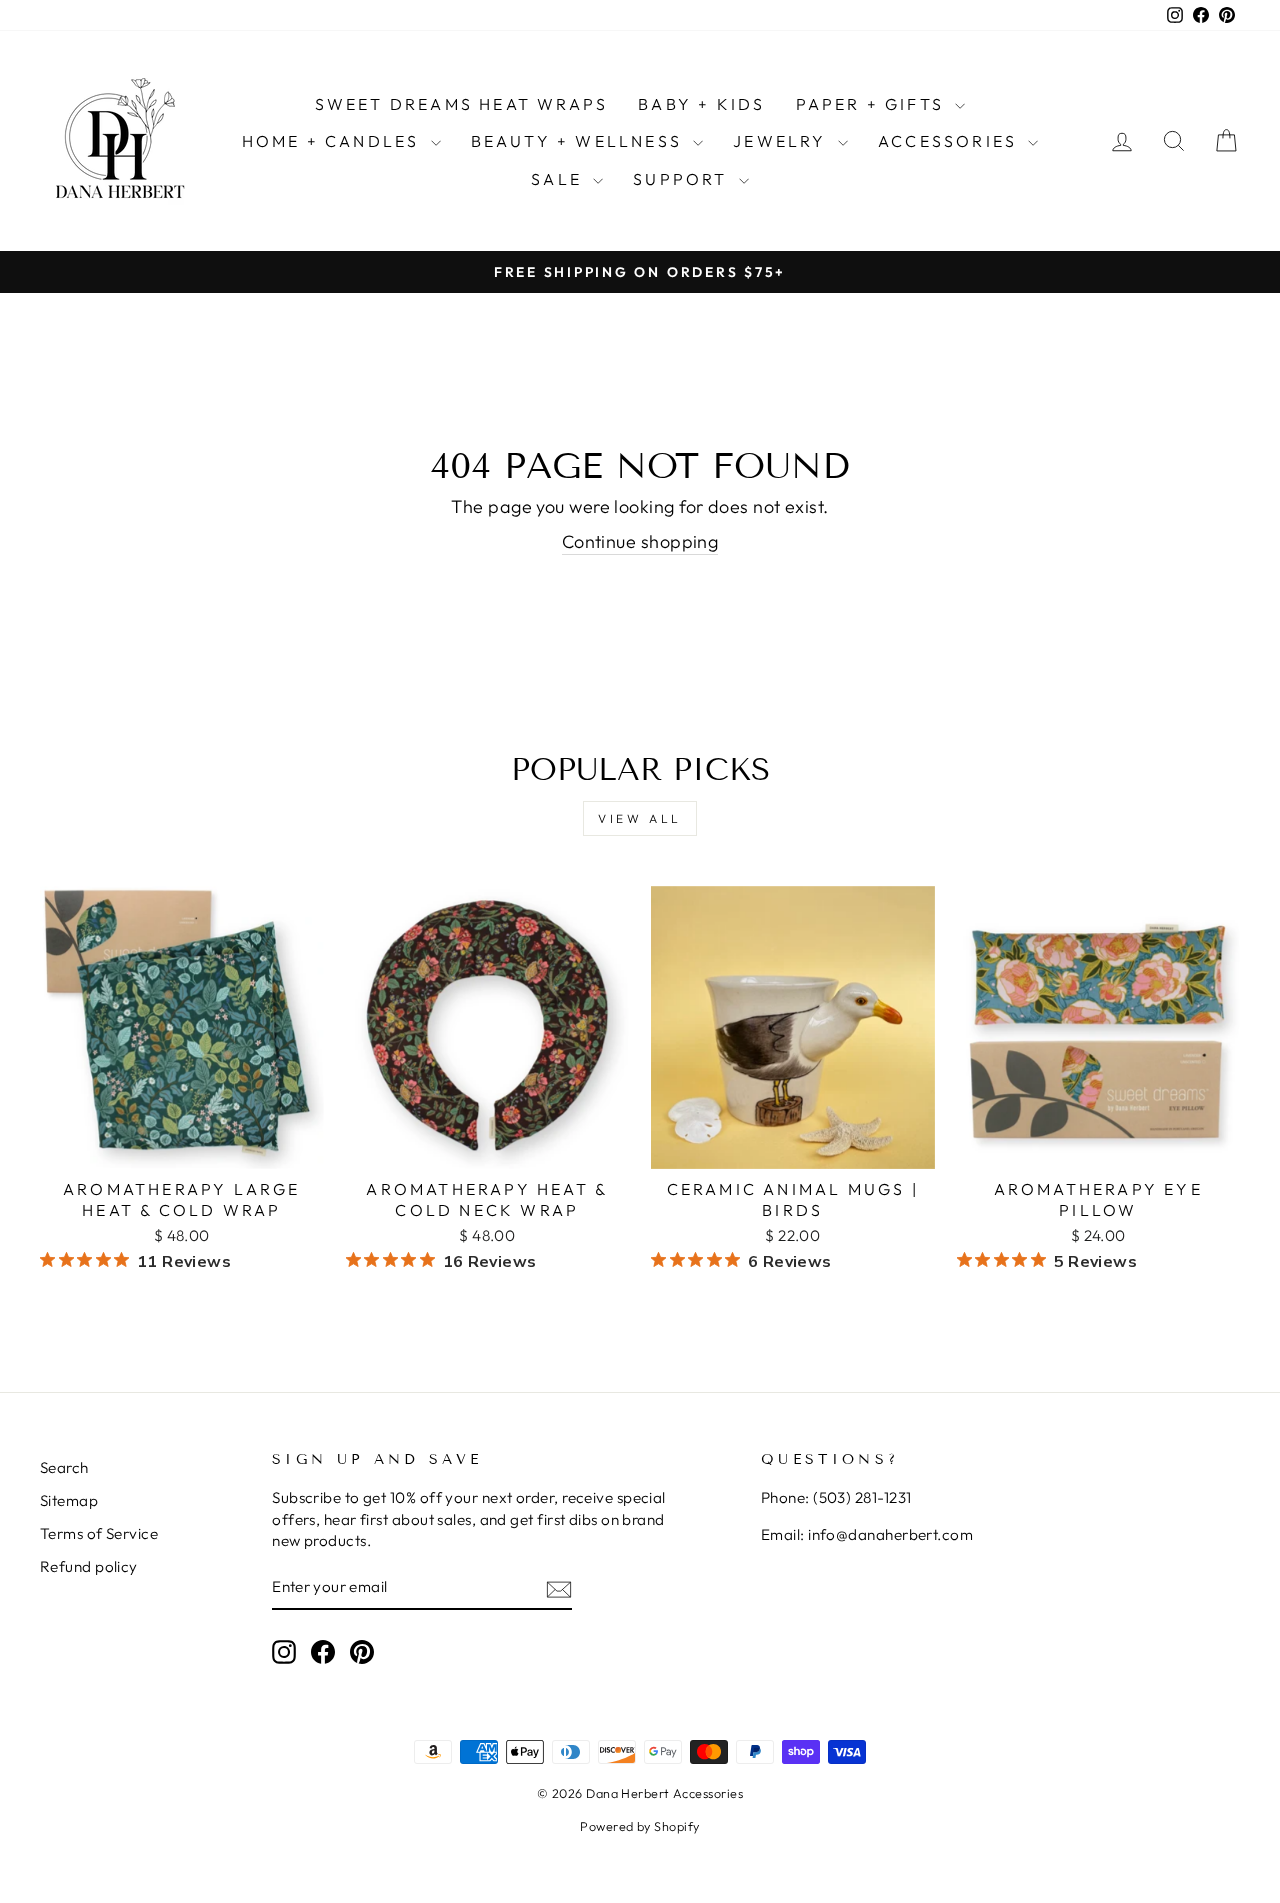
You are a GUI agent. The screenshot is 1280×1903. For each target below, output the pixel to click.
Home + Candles (334, 141)
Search (64, 1467)
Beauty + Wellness (580, 141)
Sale (559, 179)
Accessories (950, 141)
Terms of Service (99, 1533)
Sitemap (69, 1500)
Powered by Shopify (639, 1826)
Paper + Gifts (873, 104)
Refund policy (89, 1566)
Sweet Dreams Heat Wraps (462, 104)
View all (640, 818)
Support (683, 179)
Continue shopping (640, 541)
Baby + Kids (701, 104)
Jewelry (783, 141)
